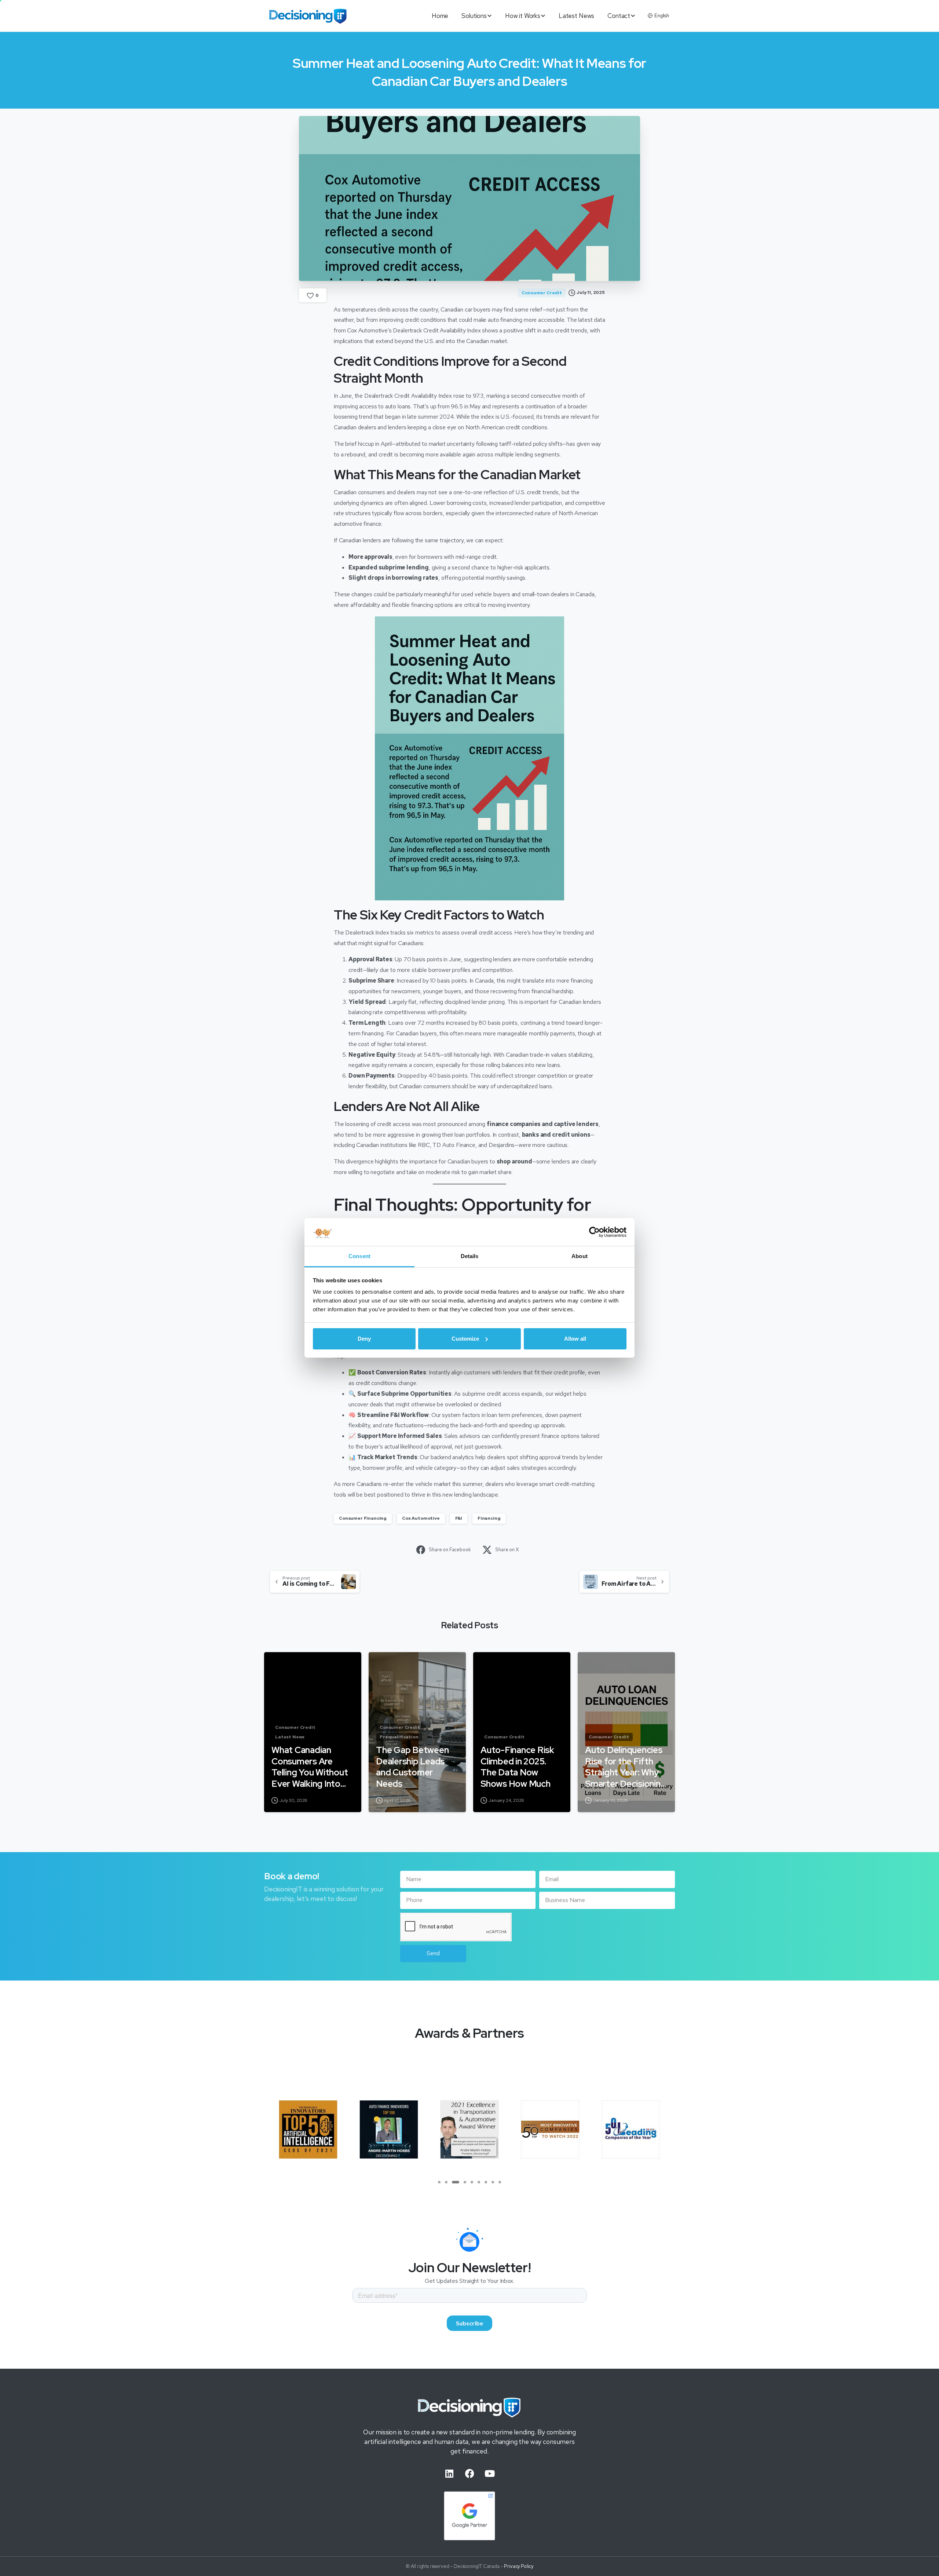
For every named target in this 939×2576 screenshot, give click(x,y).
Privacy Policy (519, 2566)
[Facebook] (469, 2474)
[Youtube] (490, 2474)
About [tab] (580, 1256)
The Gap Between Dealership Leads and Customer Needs (412, 1767)
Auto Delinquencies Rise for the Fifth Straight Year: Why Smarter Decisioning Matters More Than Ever (625, 1767)
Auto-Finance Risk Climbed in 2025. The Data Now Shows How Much (517, 1767)
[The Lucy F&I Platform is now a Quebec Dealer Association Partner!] (550, 2129)
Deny (364, 1339)
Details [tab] (470, 1256)
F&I (459, 1518)
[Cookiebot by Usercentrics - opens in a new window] (594, 1232)
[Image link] (469, 2407)
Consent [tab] (359, 1256)
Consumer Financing (363, 1518)
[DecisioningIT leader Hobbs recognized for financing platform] (308, 2129)
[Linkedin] (449, 2474)
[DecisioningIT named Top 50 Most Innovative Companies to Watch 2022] (389, 2129)
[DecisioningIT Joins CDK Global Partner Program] (631, 2129)
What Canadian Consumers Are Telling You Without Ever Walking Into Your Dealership (310, 1767)
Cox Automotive (421, 1518)
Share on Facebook (450, 1550)
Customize (465, 1339)
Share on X (507, 1550)
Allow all (575, 1339)
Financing (489, 1518)
